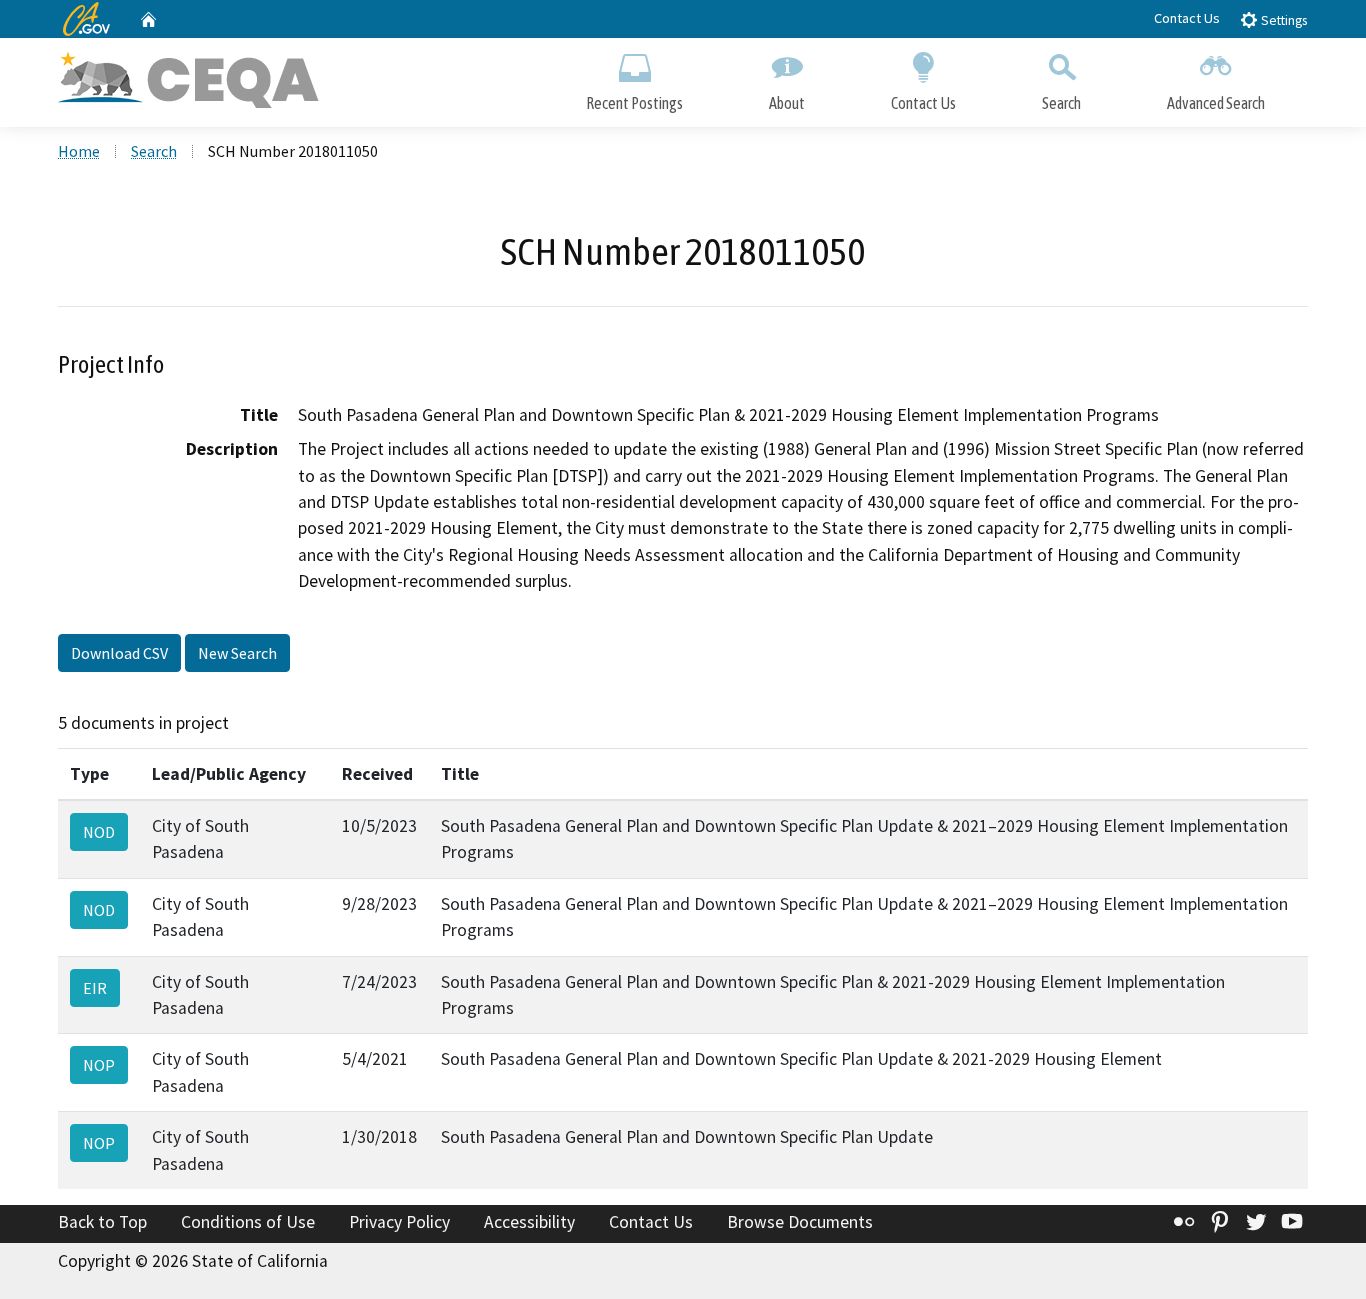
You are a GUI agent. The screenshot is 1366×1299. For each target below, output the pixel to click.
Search (1061, 103)
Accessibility (529, 1222)
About (787, 103)
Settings (1282, 20)
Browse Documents (800, 1222)
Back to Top (102, 1222)
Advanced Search (1216, 103)
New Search (237, 653)
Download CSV (119, 653)
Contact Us (1187, 18)
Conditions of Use (248, 1222)
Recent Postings (634, 103)
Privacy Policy (399, 1222)
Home (79, 151)
